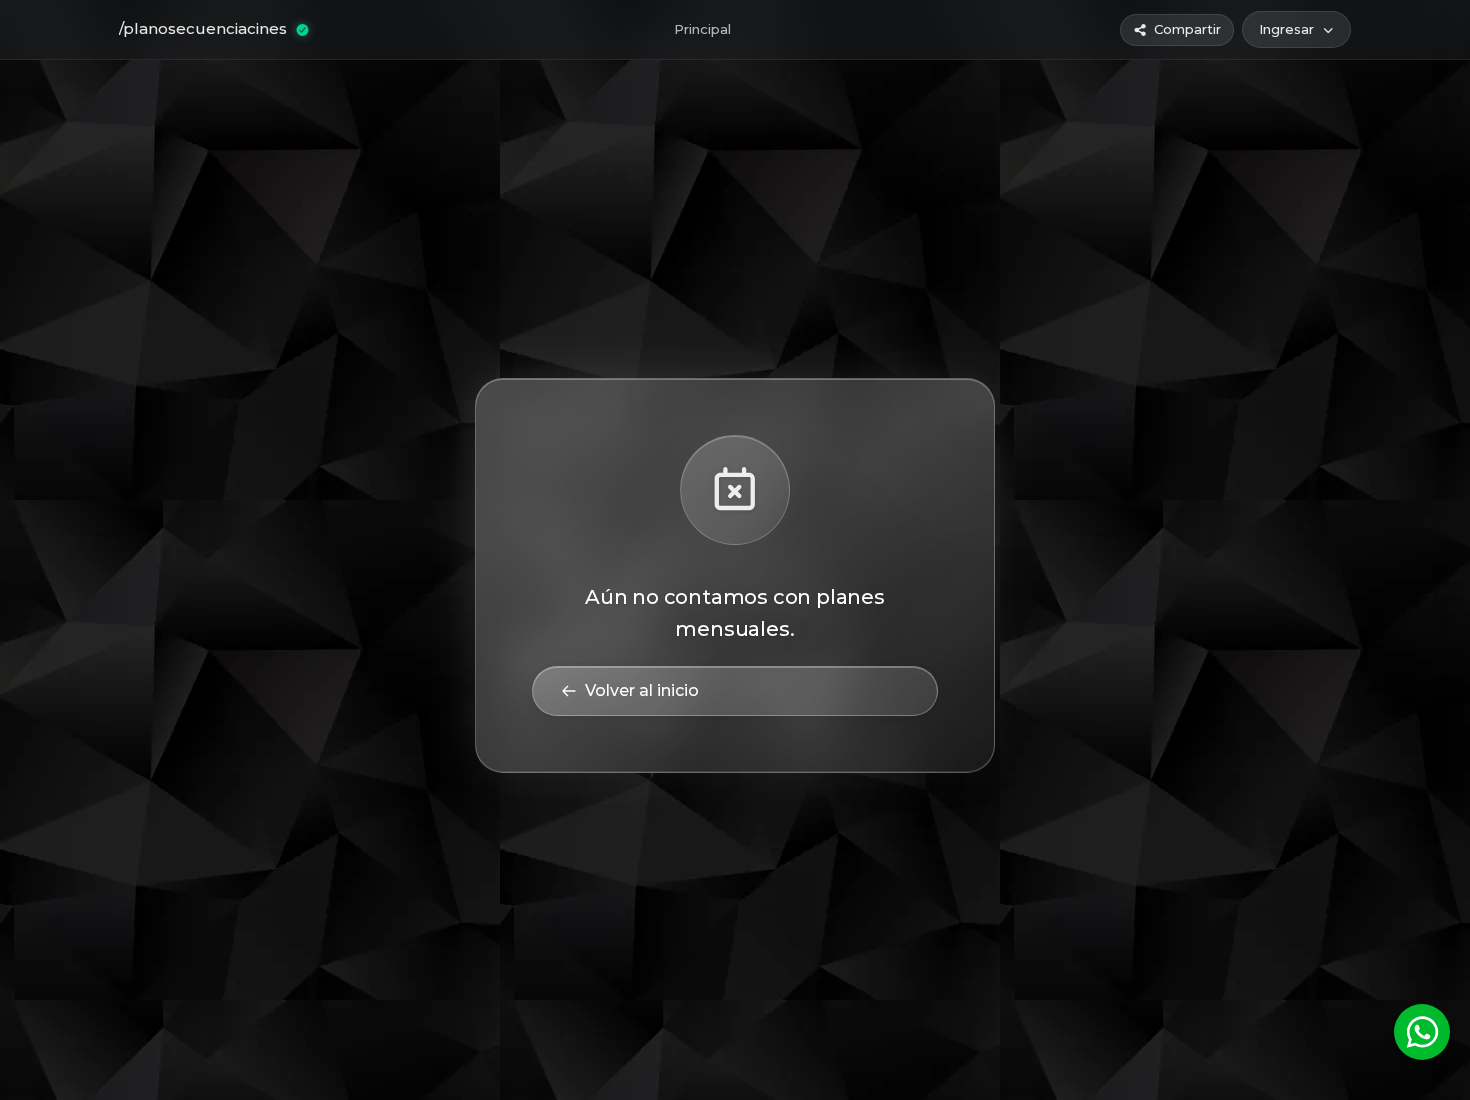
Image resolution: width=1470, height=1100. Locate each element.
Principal (702, 29)
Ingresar (1286, 29)
